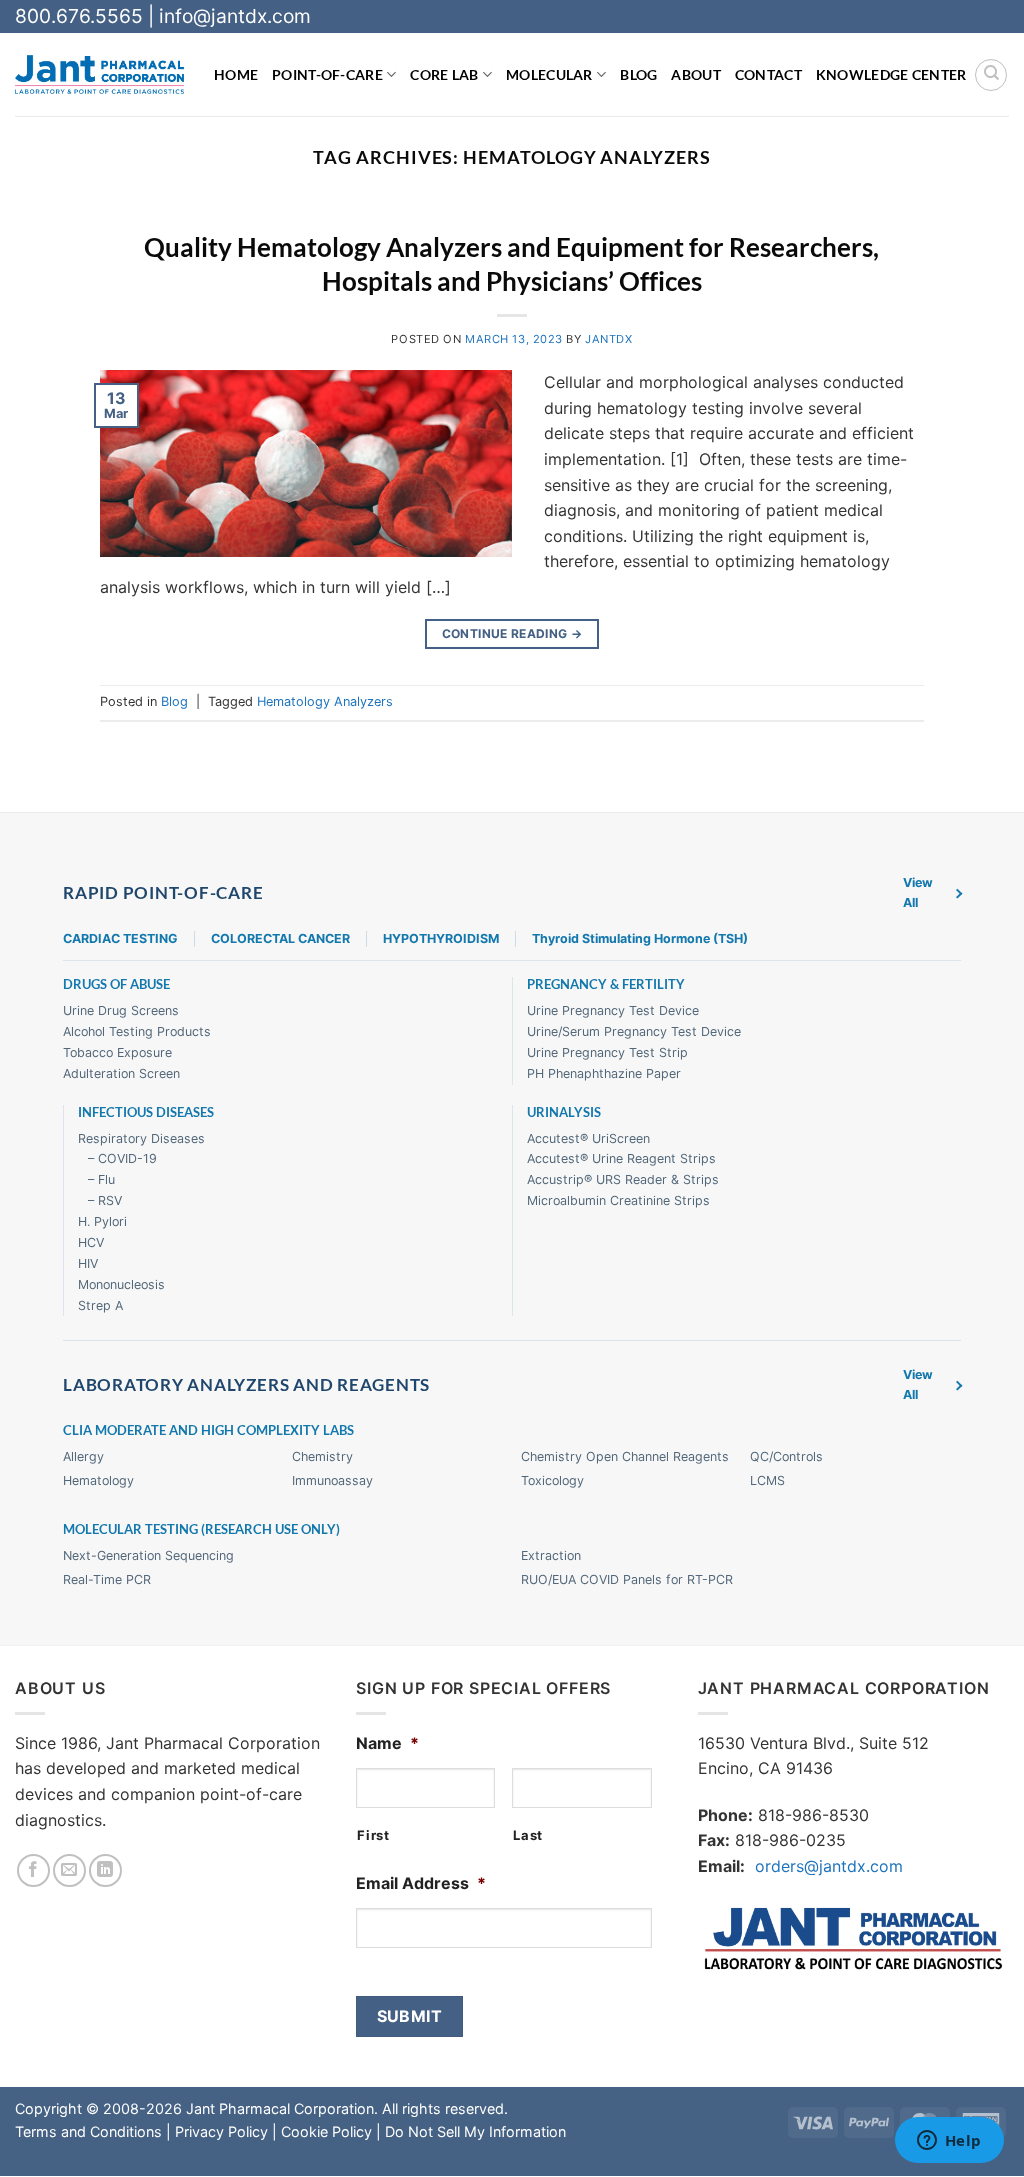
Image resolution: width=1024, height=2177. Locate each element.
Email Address (421, 1883)
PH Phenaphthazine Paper (604, 1073)
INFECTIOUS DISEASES (146, 1112)
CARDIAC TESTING (120, 938)
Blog (638, 74)
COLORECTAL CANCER (280, 938)
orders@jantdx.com (829, 1866)
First (373, 1835)
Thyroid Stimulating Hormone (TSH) (640, 938)
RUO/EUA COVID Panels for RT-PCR (627, 1579)
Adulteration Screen (121, 1073)
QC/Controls (786, 1457)
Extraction (551, 1555)
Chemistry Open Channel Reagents (625, 1457)
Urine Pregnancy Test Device (613, 1011)
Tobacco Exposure (117, 1052)
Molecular (549, 74)
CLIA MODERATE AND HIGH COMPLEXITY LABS (208, 1431)
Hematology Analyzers (325, 701)
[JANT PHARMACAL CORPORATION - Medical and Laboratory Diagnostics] (99, 74)
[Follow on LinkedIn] (105, 1870)
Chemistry (322, 1457)
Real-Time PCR (107, 1579)
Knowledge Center (891, 74)
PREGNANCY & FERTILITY (606, 985)
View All (918, 892)
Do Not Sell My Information (475, 2131)
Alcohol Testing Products (137, 1031)
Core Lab (444, 74)
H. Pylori (102, 1221)
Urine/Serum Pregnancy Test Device (634, 1031)
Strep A (100, 1305)
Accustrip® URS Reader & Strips (623, 1180)
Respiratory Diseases (141, 1138)
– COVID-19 (122, 1159)
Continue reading (512, 633)
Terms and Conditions (88, 2131)
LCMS (767, 1481)
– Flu (101, 1180)
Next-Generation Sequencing (148, 1555)
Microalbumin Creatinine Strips (618, 1201)
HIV (88, 1263)
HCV (91, 1242)
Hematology (98, 1481)
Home (236, 74)
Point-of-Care (327, 74)
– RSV (105, 1201)
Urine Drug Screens (121, 1011)
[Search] (991, 75)
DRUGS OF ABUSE (116, 985)
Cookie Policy (326, 2131)
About (695, 74)
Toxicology (552, 1481)
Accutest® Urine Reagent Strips (621, 1159)
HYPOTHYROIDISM (441, 938)
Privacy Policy (221, 2131)
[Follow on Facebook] (33, 1870)
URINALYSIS (564, 1112)
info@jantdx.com (235, 16)
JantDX (608, 339)
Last (528, 1835)
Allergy (83, 1457)
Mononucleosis (121, 1284)
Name (387, 1743)
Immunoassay (332, 1481)
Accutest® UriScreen (588, 1138)
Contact (768, 74)
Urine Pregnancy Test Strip (607, 1052)
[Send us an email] (69, 1870)
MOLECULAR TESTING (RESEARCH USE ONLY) (201, 1529)
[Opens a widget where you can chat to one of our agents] (949, 2142)
